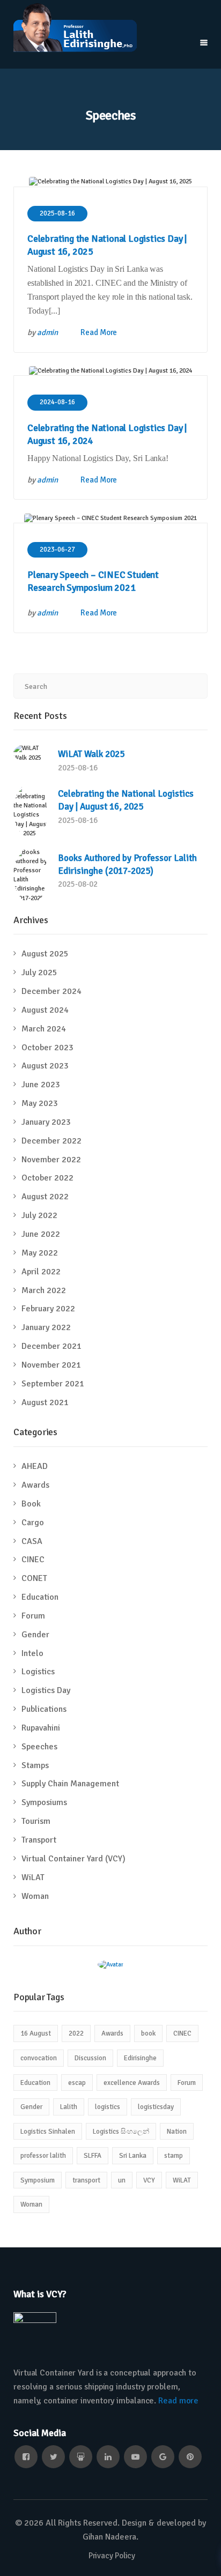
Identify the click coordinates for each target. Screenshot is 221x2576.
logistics (108, 2107)
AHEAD (35, 1466)
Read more (178, 2401)
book (148, 2033)
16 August (36, 2033)
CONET (34, 1578)
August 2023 (45, 1066)
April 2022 (41, 1272)
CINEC (33, 1560)
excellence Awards (132, 2083)
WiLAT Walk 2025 (91, 754)
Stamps (35, 1765)
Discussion (90, 2058)
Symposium (38, 2180)
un (122, 2180)
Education (40, 1597)
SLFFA (93, 2156)
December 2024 (51, 991)
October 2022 (47, 1178)
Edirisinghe (140, 2058)
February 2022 (48, 1309)
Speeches (39, 1747)
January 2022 (46, 1327)
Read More (99, 332)
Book (31, 1504)
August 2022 (45, 1197)
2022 (76, 2033)
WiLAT (33, 1877)
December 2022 (51, 1141)
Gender (35, 1635)
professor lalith (43, 2156)
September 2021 (53, 1384)
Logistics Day (46, 1690)
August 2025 (45, 954)
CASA (32, 1541)
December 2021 (51, 1346)
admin (48, 332)
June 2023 (41, 1085)
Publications (44, 1709)
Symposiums (44, 1802)
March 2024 (44, 1029)
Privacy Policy (112, 2556)
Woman (35, 1896)
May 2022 (40, 1253)
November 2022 (51, 1160)
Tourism (36, 1821)
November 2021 (51, 1365)
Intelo (32, 1653)
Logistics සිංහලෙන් (121, 2132)
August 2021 (45, 1402)
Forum (33, 1616)
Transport (39, 1840)
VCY (149, 2180)
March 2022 (44, 1290)
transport (86, 2180)
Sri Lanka (133, 2156)
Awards (35, 1485)
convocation (39, 2058)
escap (77, 2083)
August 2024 (45, 1010)
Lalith (69, 2107)
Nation (177, 2132)
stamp (174, 2156)
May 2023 (40, 1103)
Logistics (38, 1672)
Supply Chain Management (70, 1784)
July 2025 (39, 973)
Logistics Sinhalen (48, 2132)
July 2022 (39, 1215)
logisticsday (156, 2107)
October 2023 (47, 1048)
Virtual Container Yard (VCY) (73, 1859)
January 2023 (46, 1122)
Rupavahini (41, 1728)
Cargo (33, 1523)
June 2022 (41, 1234)
